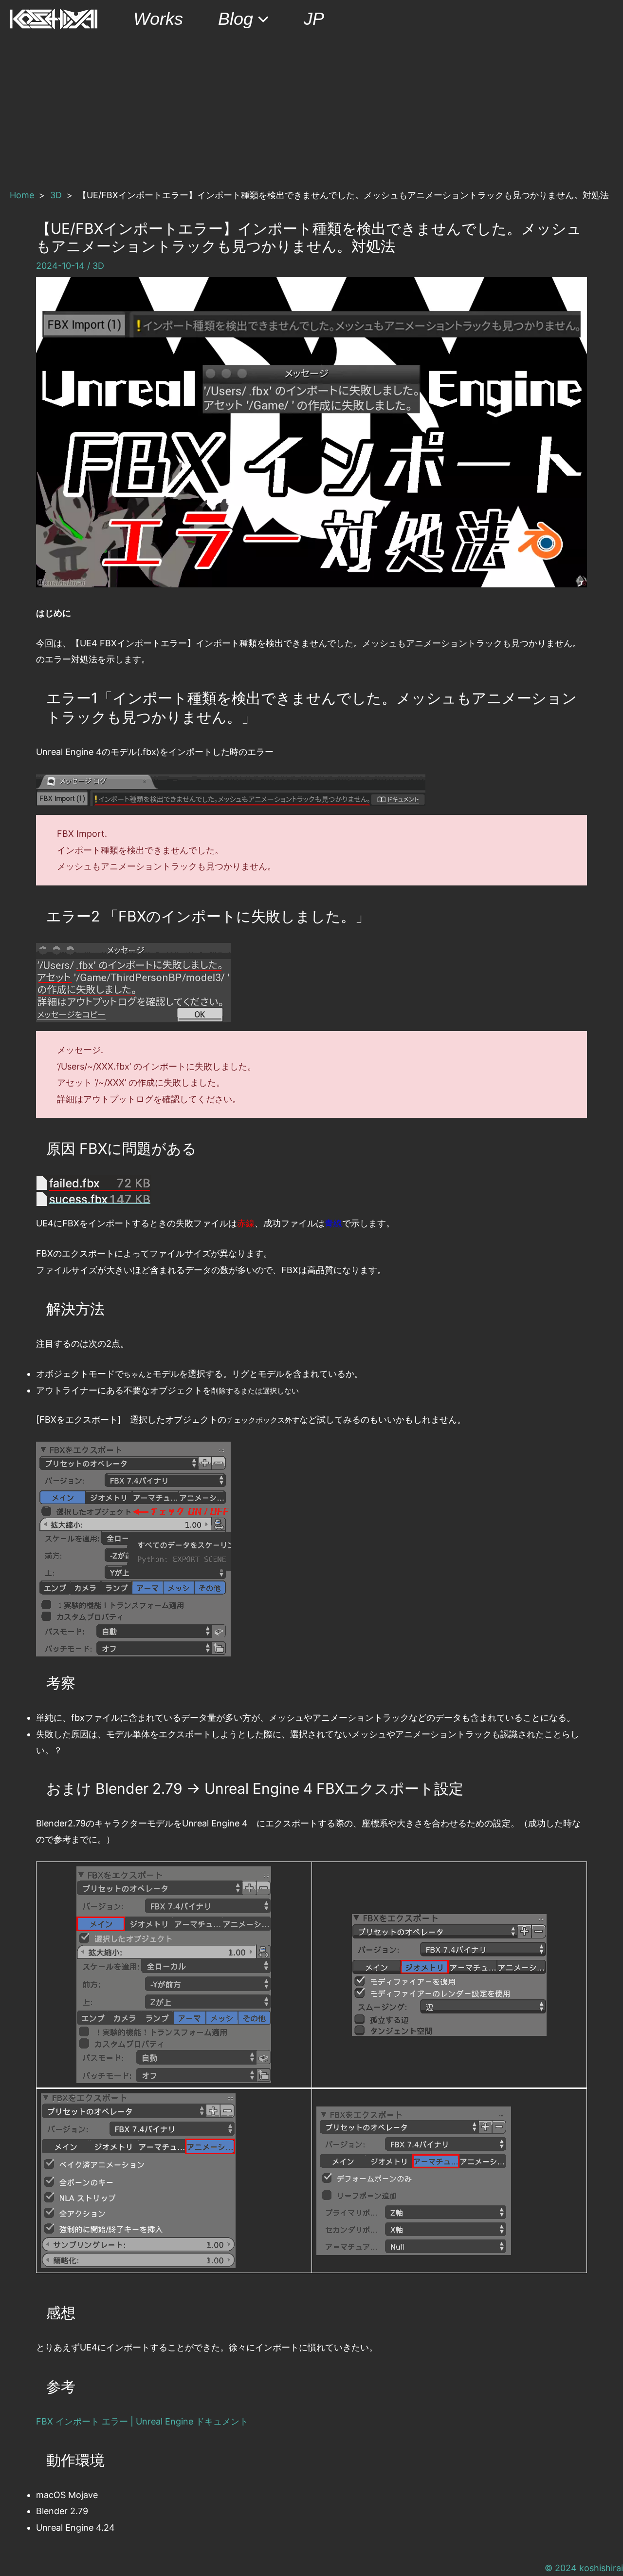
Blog (236, 19)
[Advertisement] (311, 111)
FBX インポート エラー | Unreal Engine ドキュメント (142, 2421)
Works (158, 19)
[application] (261, 19)
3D (98, 266)
